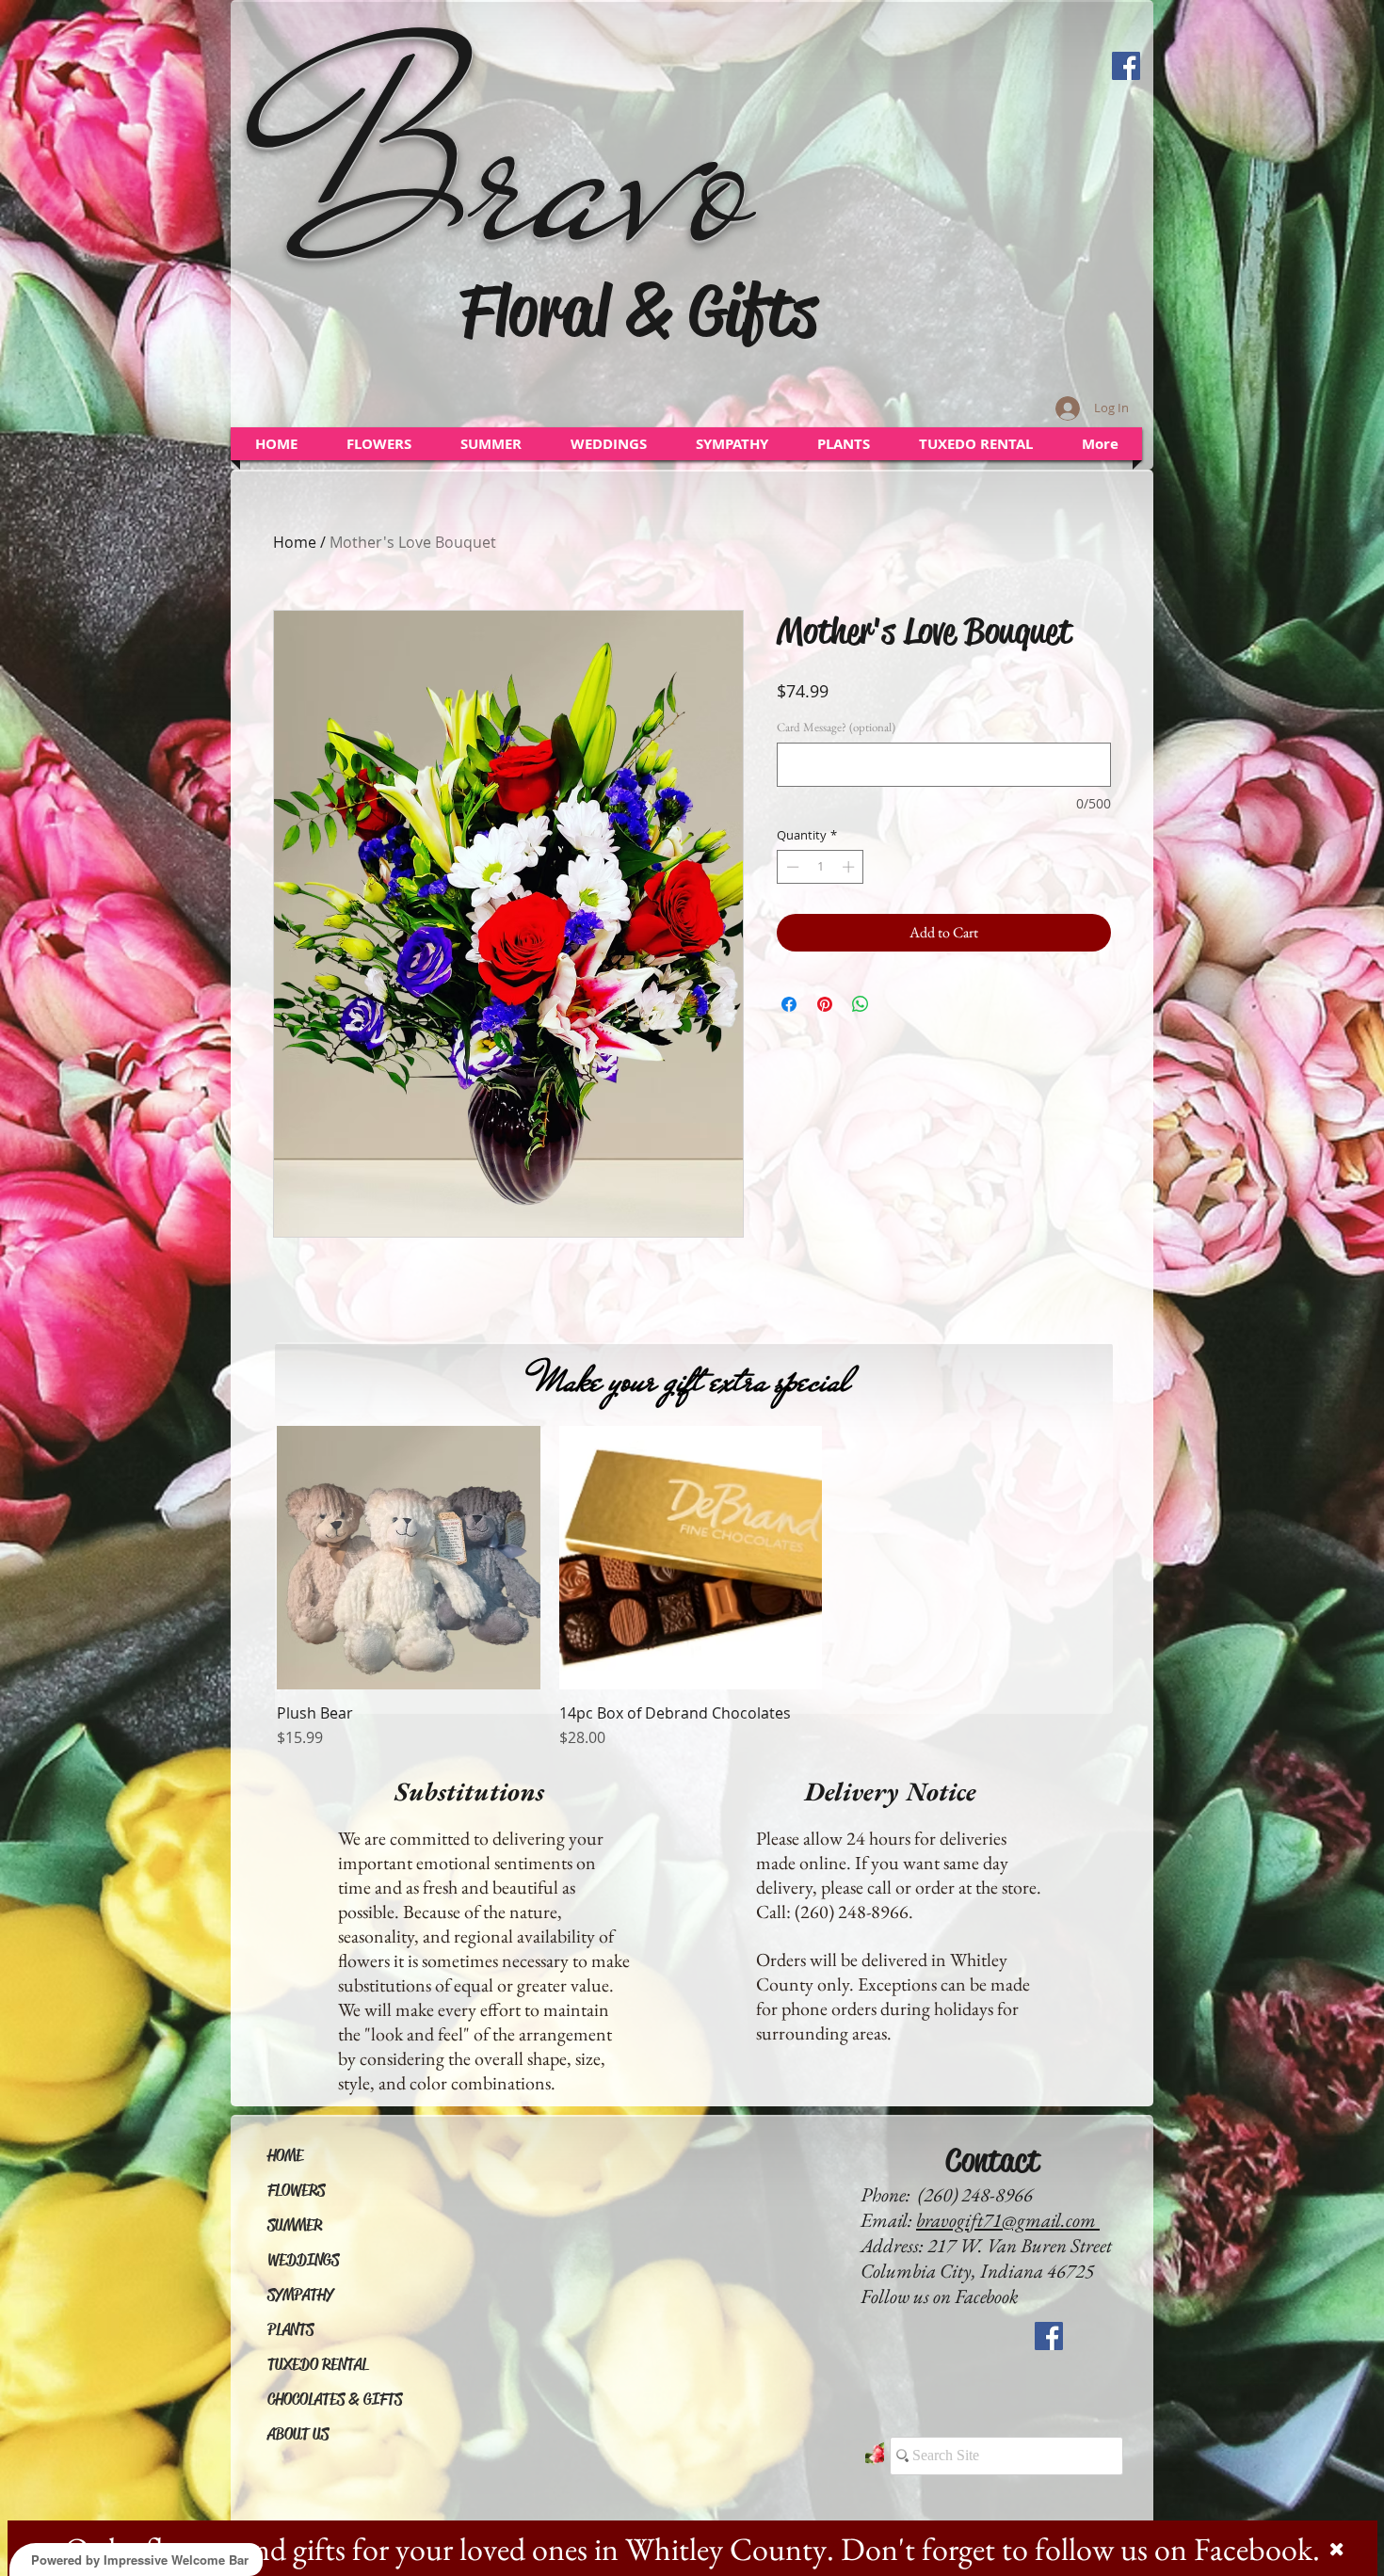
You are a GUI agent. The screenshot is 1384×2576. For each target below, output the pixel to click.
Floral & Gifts (638, 311)
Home (295, 542)
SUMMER (295, 2225)
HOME (285, 2156)
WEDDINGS (303, 2260)
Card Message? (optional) (836, 728)
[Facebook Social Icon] (1126, 66)
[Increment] (850, 867)
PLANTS (290, 2330)
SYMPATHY (300, 2295)
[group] (691, 1587)
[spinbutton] (821, 867)
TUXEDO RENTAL (318, 2365)
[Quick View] (409, 1558)
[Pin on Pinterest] (825, 1004)
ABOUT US (298, 2434)
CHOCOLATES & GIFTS (335, 2400)
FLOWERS (296, 2191)
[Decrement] (791, 867)
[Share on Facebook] (789, 1004)
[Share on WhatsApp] (861, 1004)
